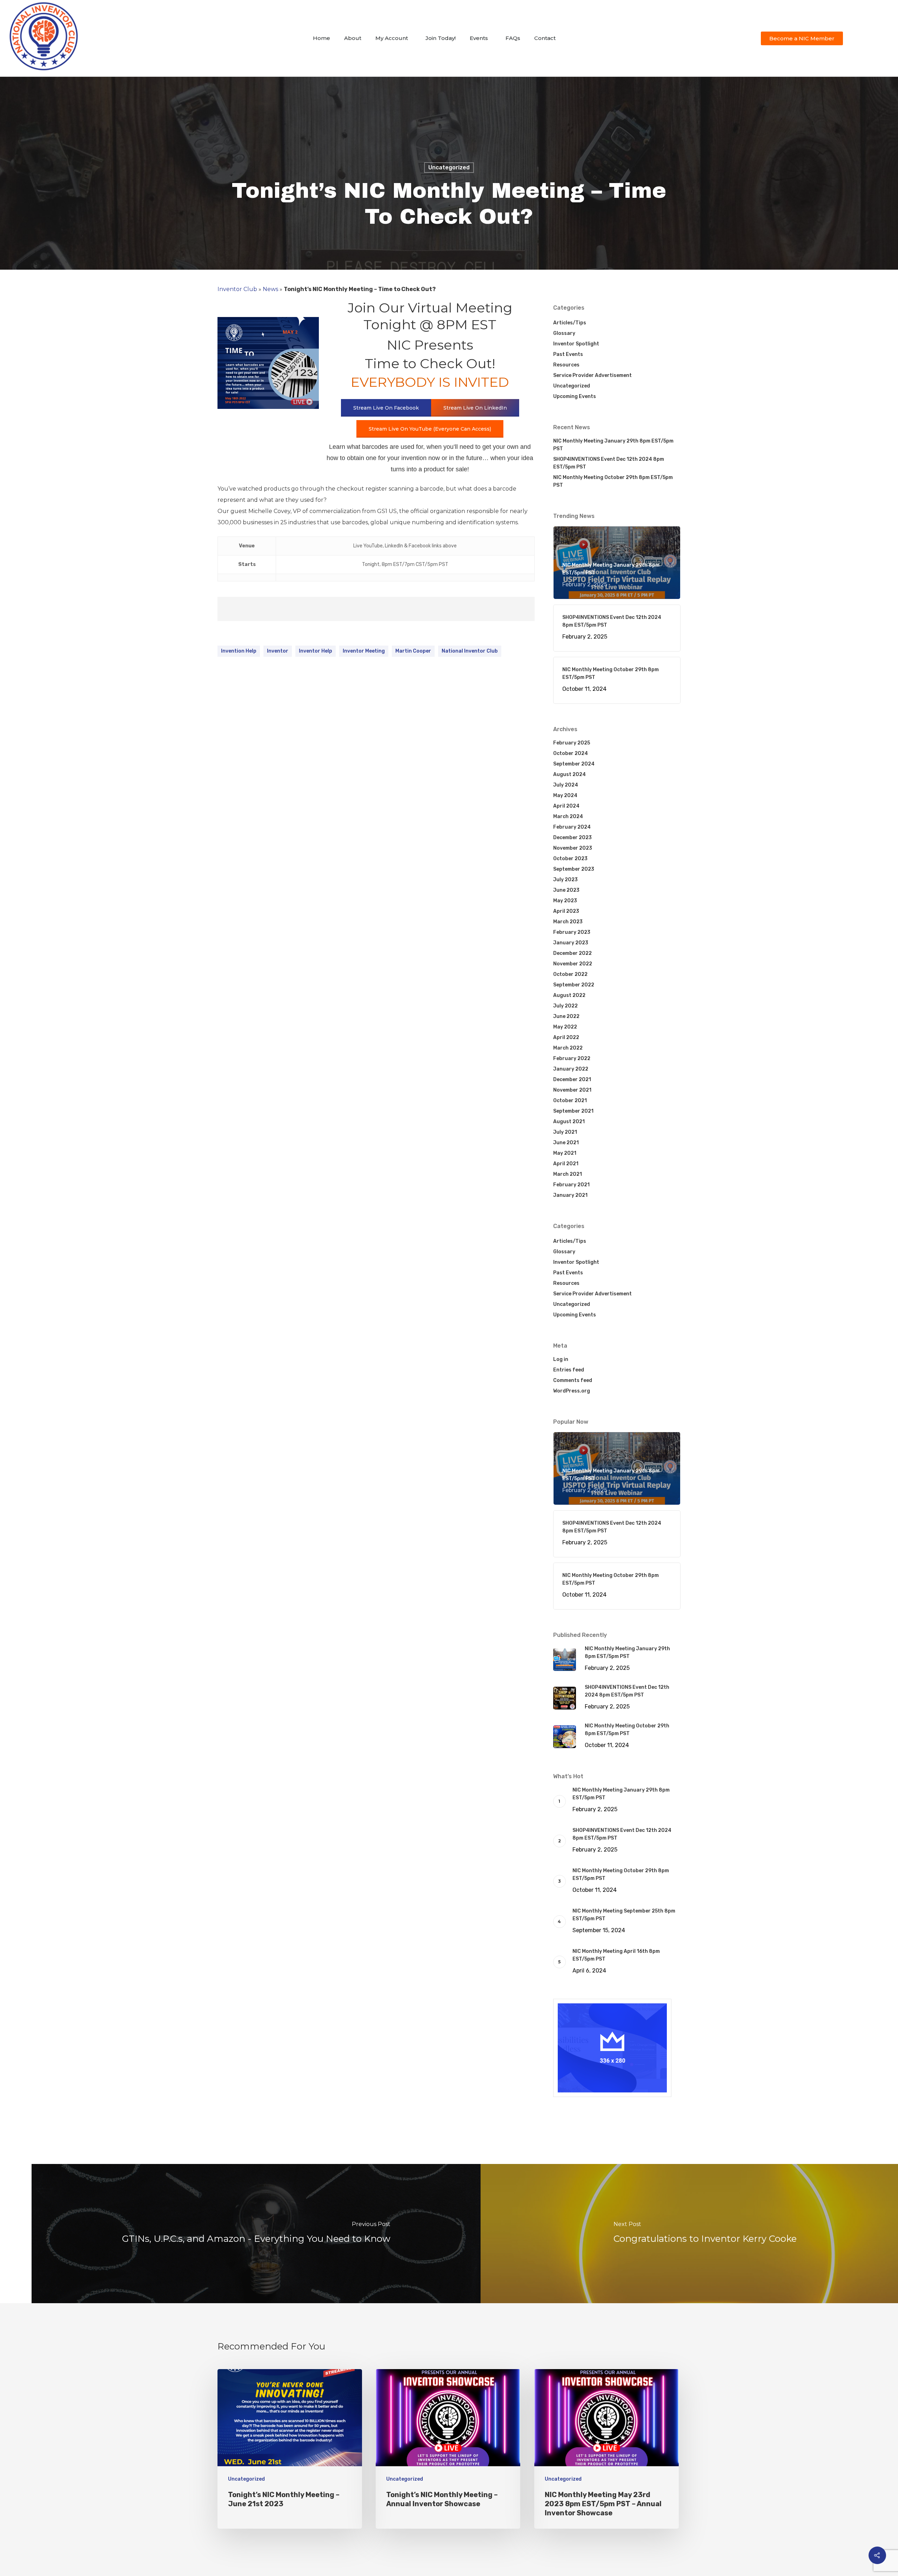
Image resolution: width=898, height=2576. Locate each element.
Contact (545, 38)
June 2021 (566, 1143)
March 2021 (568, 1174)
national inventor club (470, 651)
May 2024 (565, 795)
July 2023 (565, 880)
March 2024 (568, 817)
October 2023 (570, 859)
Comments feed (573, 1380)
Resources (566, 365)
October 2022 (570, 974)
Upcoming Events (575, 396)
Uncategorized (449, 167)
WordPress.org (572, 1391)
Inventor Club (237, 289)
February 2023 (572, 932)
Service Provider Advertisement (592, 375)
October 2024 (571, 753)
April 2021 (566, 1164)
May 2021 (565, 1153)
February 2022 (572, 1058)
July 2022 (565, 1006)
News (270, 289)
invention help (239, 651)
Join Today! (441, 38)
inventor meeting (364, 651)
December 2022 (572, 953)
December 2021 (572, 1080)
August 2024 (569, 774)
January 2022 (571, 1069)
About (353, 38)
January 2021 (570, 1195)
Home (321, 38)
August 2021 (569, 1122)
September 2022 (574, 985)
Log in (561, 1359)
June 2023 (566, 890)
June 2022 (566, 1016)
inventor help (316, 651)
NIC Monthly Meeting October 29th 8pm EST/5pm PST (613, 481)
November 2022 (573, 964)
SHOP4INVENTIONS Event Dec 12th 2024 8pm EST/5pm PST (609, 463)
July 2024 (566, 785)
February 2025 (572, 743)
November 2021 (572, 1090)
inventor (278, 651)
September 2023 (574, 869)
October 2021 (570, 1101)
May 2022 (565, 1027)
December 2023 (572, 838)
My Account (392, 38)
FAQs (513, 38)
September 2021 (573, 1111)
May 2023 (565, 901)
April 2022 (566, 1037)
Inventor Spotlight (576, 344)
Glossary (564, 333)
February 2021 (571, 1185)
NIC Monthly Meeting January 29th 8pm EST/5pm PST (613, 445)
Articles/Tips (570, 323)
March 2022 (568, 1048)
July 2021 (565, 1132)
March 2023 (568, 922)
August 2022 (569, 995)
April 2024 (566, 806)
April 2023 (566, 911)
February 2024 (572, 827)
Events (479, 38)
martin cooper (413, 651)
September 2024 (574, 764)
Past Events (568, 354)
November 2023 (573, 848)
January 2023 (571, 943)
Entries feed (569, 1370)
